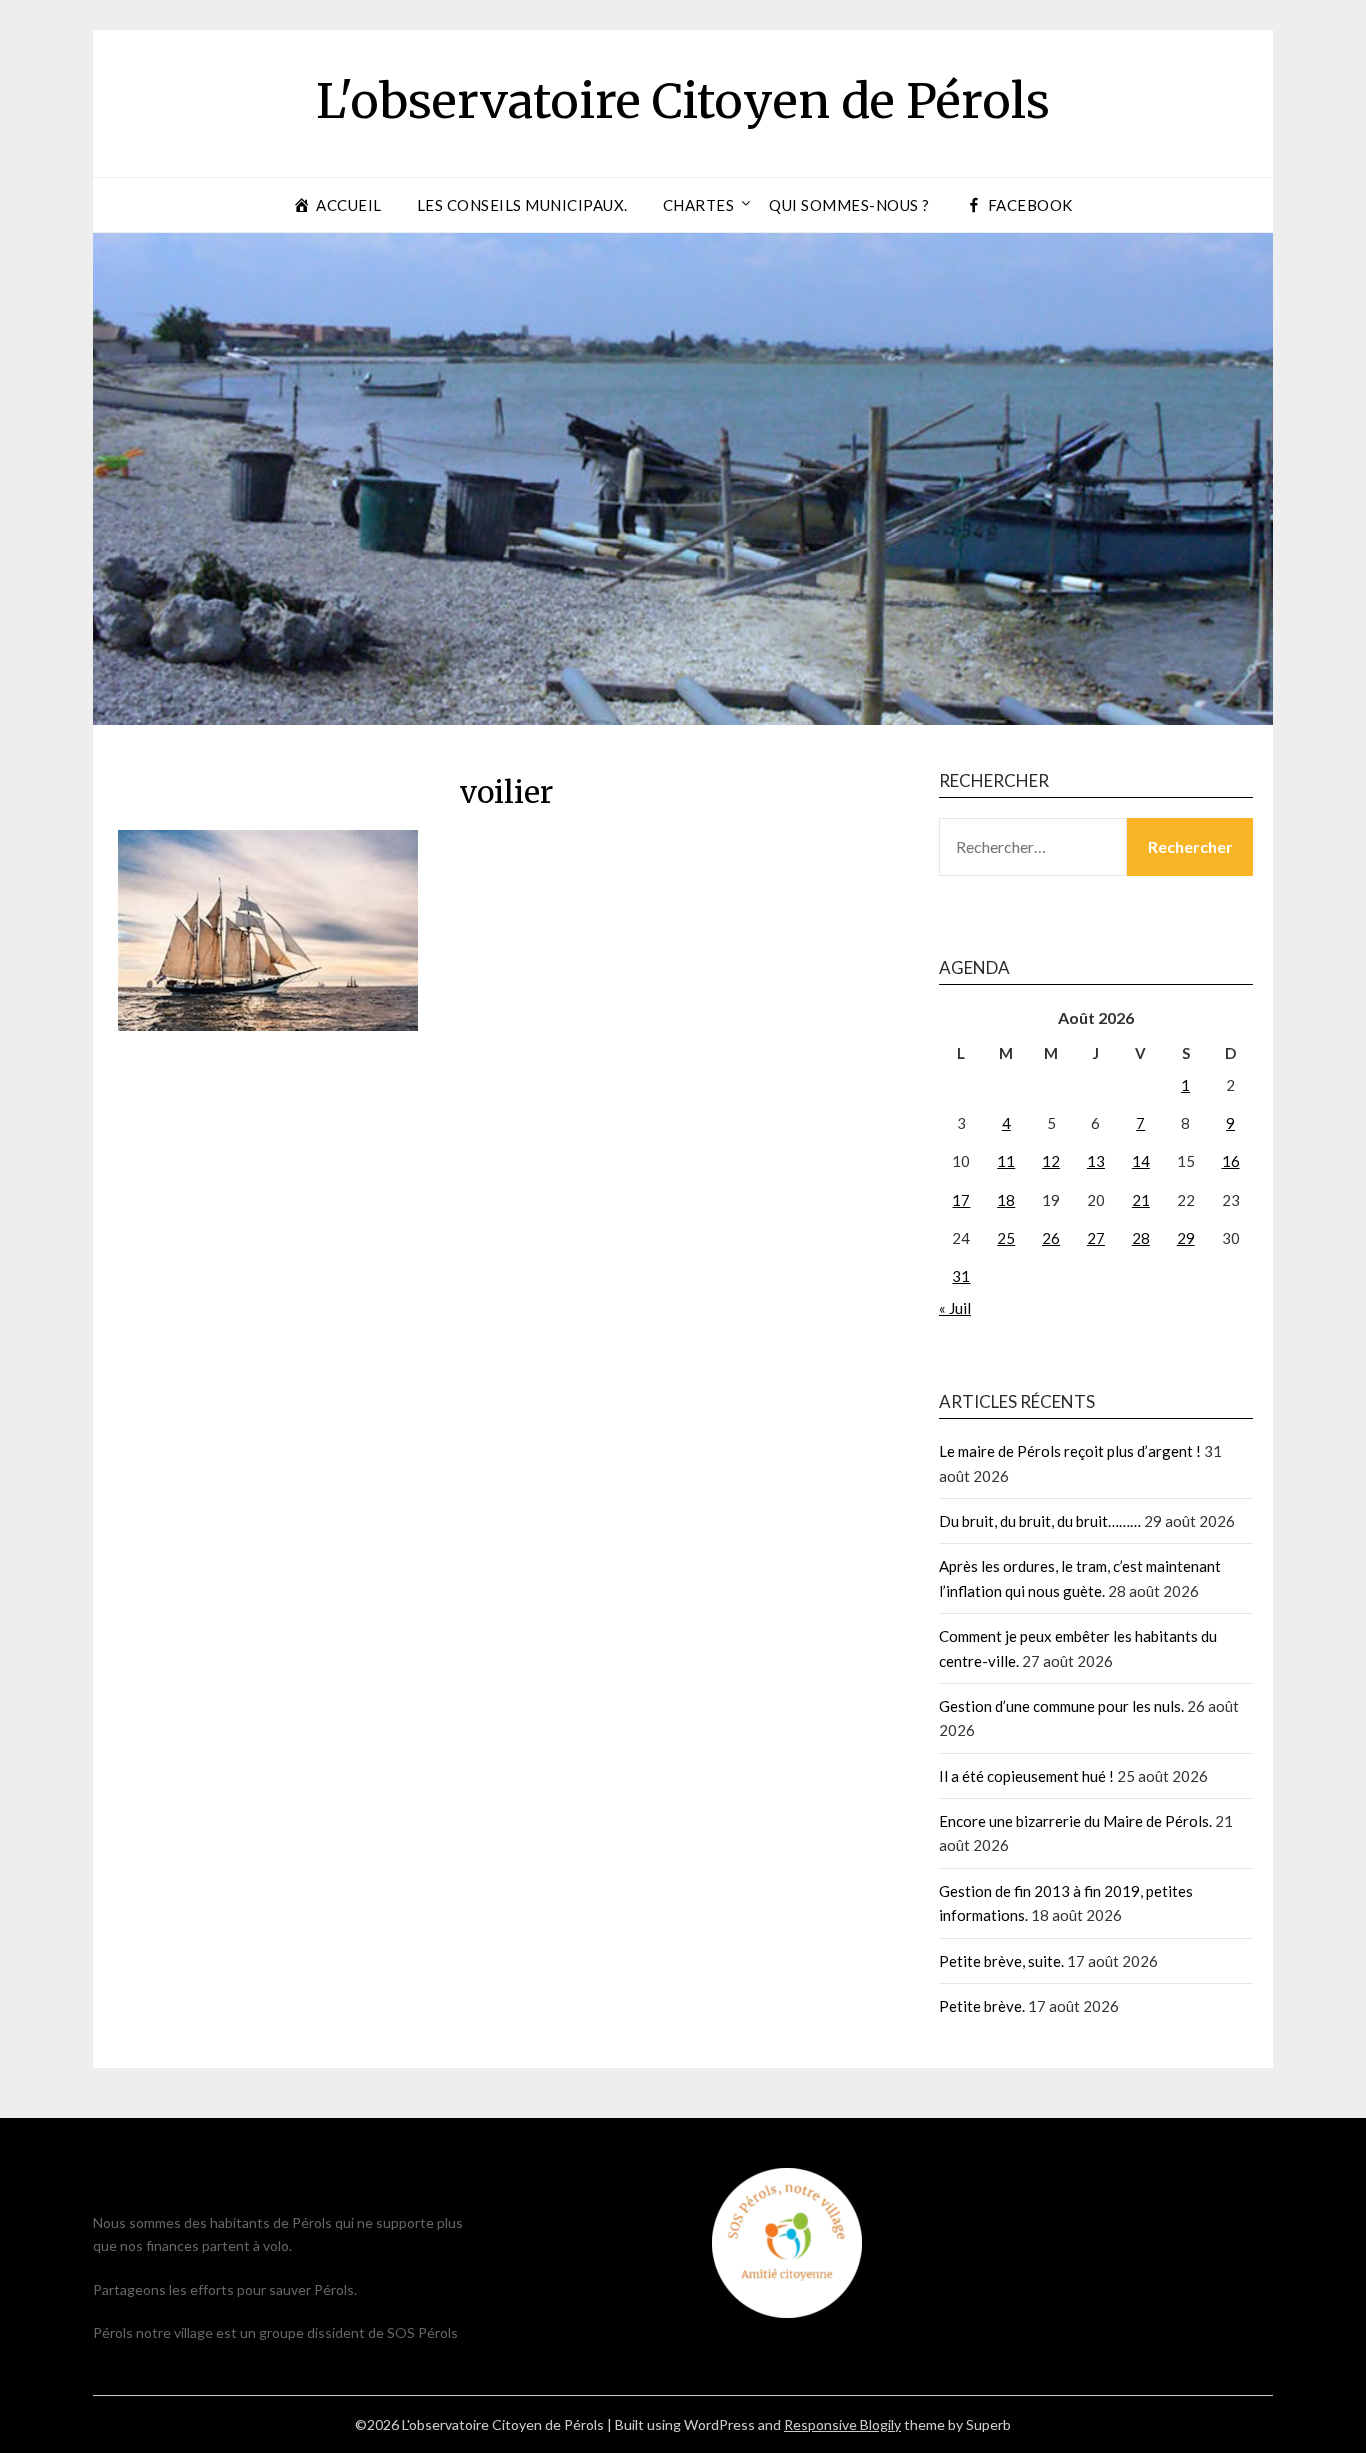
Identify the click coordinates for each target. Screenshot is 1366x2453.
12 (1051, 1161)
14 (1141, 1161)
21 (1141, 1200)
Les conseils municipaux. (522, 205)
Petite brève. (982, 2006)
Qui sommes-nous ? (849, 205)
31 (961, 1276)
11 (1006, 1161)
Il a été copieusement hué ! (1026, 1776)
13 (1096, 1161)
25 (1006, 1238)
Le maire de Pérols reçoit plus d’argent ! (1070, 1451)
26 (1051, 1238)
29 (1186, 1238)
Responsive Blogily (842, 2424)
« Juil (955, 1308)
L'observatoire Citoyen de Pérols (683, 101)
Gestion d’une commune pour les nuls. (1061, 1706)
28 (1141, 1238)
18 (1006, 1200)
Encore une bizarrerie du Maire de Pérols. (1075, 1821)
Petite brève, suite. (1001, 1961)
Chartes (699, 205)
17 (961, 1200)
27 (1096, 1238)
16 (1231, 1161)
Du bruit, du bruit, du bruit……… (1040, 1521)
